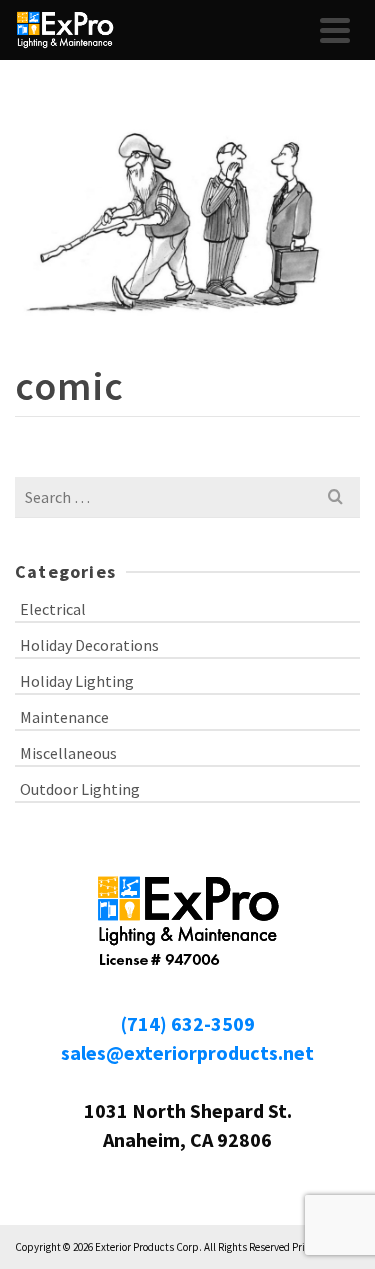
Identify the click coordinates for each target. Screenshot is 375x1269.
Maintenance (64, 717)
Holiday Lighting (77, 681)
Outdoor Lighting (80, 789)
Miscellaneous (68, 753)
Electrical (53, 609)
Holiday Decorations (89, 645)
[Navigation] (335, 30)
